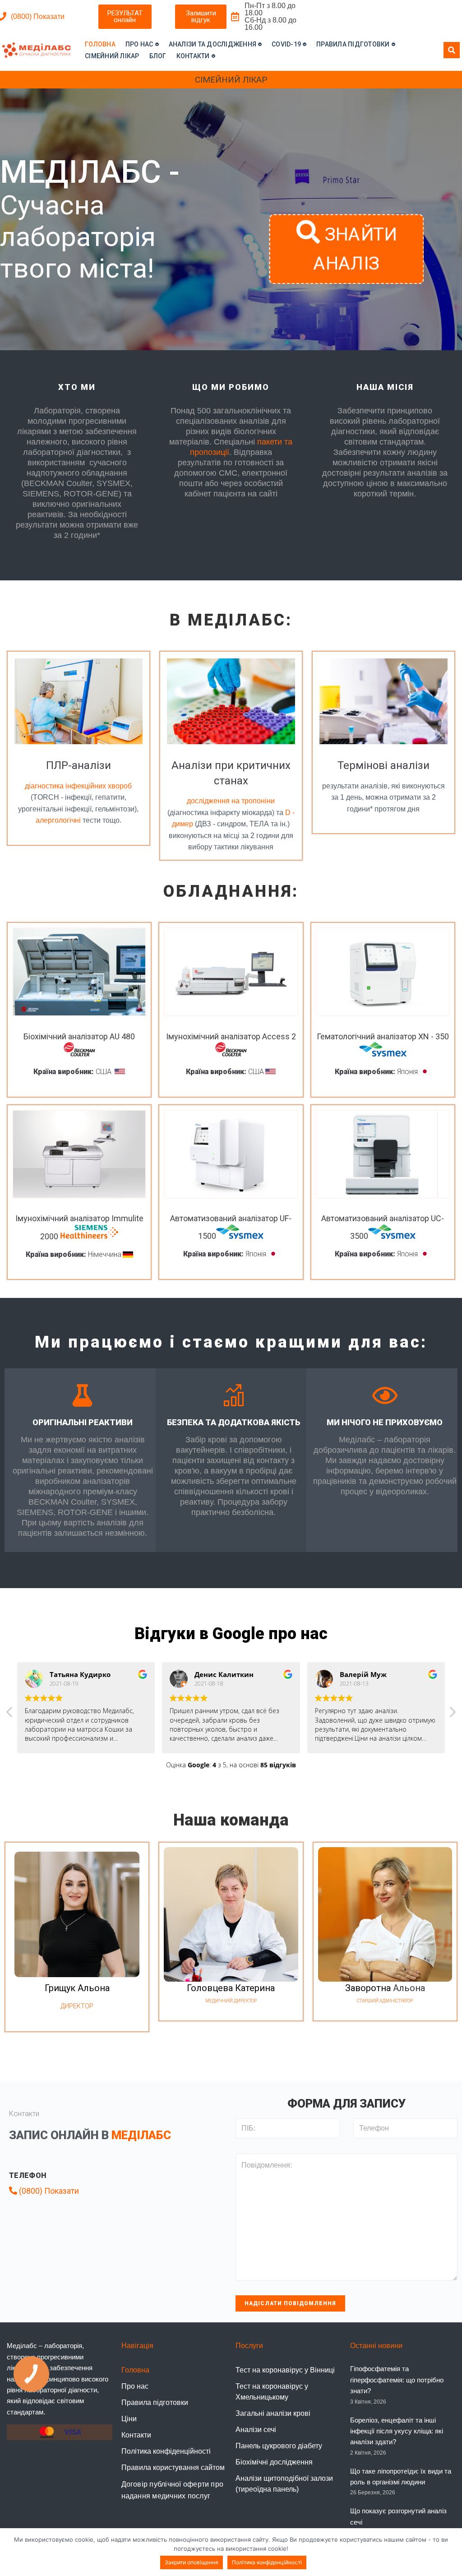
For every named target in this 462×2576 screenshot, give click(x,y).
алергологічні (58, 820)
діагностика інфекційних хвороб (78, 786)
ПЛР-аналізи (79, 765)
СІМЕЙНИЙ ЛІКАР (231, 80)
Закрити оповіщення (192, 2562)
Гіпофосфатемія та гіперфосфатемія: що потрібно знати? (397, 2380)
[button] (125, 17)
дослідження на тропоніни (231, 801)
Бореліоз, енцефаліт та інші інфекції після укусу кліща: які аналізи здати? (397, 2431)
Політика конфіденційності (267, 2562)
